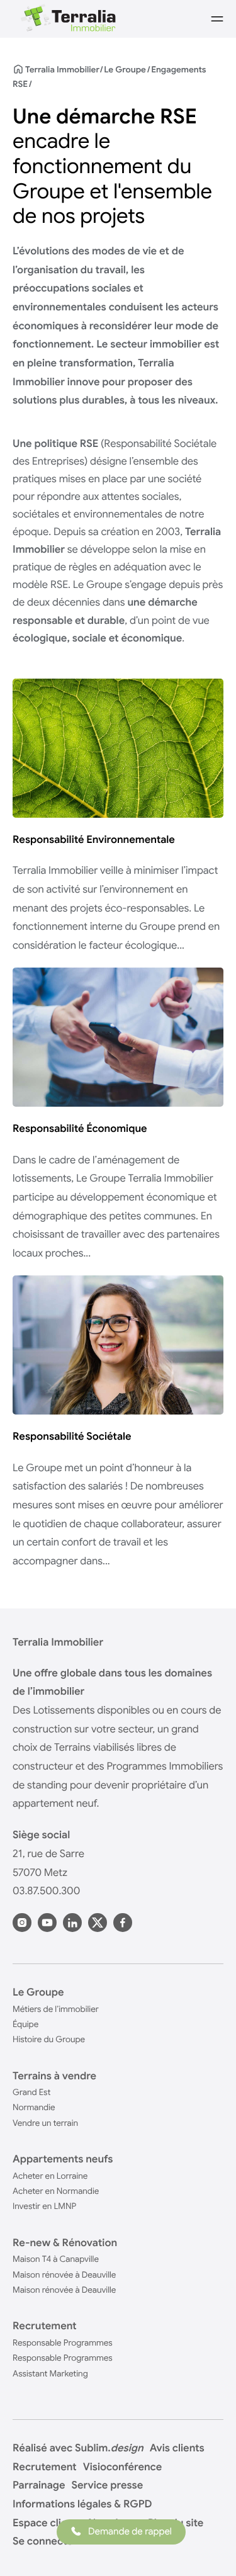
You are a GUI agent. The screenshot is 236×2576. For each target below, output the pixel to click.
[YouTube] (47, 1923)
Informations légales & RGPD (82, 2504)
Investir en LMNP (44, 2206)
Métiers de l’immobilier (56, 2009)
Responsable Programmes (63, 2343)
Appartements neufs (63, 2159)
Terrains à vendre (54, 2076)
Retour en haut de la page (205, 2551)
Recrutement (45, 2326)
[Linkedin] (72, 1923)
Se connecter (45, 2541)
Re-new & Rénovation (65, 2243)
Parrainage (39, 2485)
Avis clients (177, 2448)
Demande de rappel (130, 2532)
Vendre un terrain (45, 2123)
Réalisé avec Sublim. (78, 2448)
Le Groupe (125, 70)
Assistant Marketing (50, 2374)
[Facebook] (123, 1923)
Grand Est (31, 2092)
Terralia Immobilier (62, 70)
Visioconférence (122, 2467)
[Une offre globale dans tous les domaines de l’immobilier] (67, 19)
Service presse (108, 2485)
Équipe (25, 2024)
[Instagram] (22, 1923)
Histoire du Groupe (49, 2039)
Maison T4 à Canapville (56, 2259)
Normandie (34, 2107)
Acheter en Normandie (56, 2191)
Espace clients (47, 2523)
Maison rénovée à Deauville (64, 2275)
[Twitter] (98, 1923)
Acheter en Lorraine (50, 2176)
